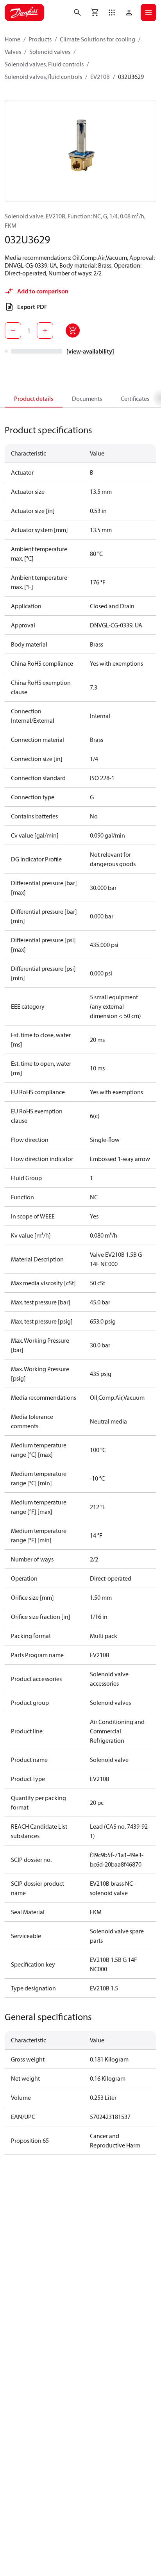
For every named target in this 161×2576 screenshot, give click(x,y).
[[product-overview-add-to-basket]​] (73, 330)
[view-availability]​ (90, 351)
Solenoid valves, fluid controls (43, 77)
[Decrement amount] (13, 330)
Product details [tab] (34, 398)
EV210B (100, 77)
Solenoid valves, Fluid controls (44, 64)
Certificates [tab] (135, 398)
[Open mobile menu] (148, 13)
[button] (112, 13)
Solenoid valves (50, 52)
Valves (13, 52)
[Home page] (24, 13)
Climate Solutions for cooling (97, 39)
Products (40, 39)
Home (13, 39)
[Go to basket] (95, 13)
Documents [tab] (87, 398)
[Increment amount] (45, 330)
